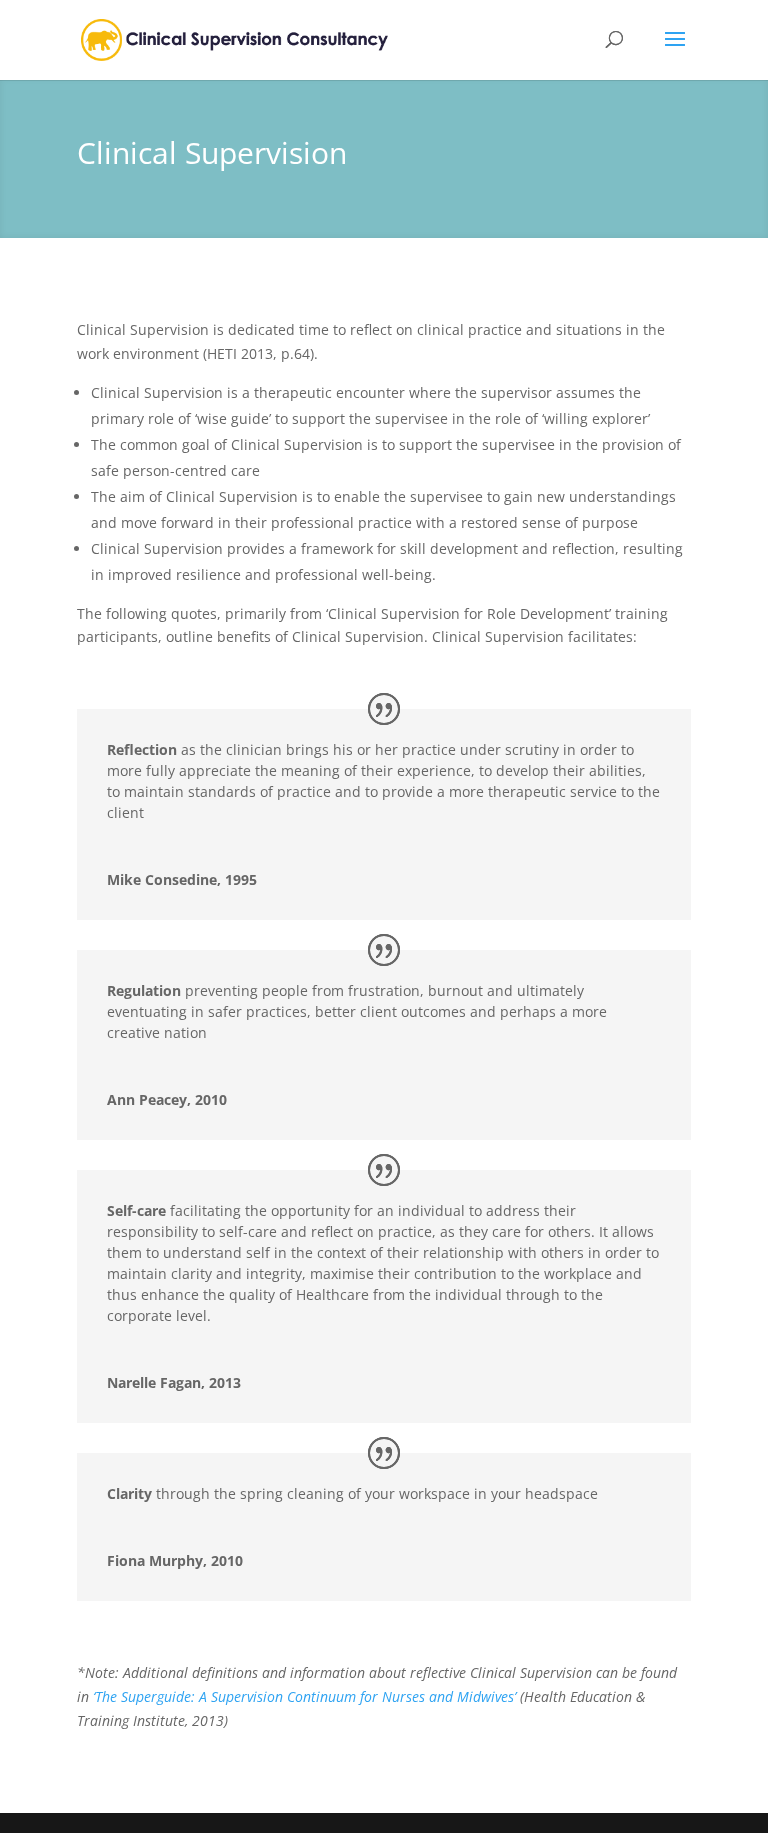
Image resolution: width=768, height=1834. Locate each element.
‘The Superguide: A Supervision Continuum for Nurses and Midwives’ (306, 1696)
